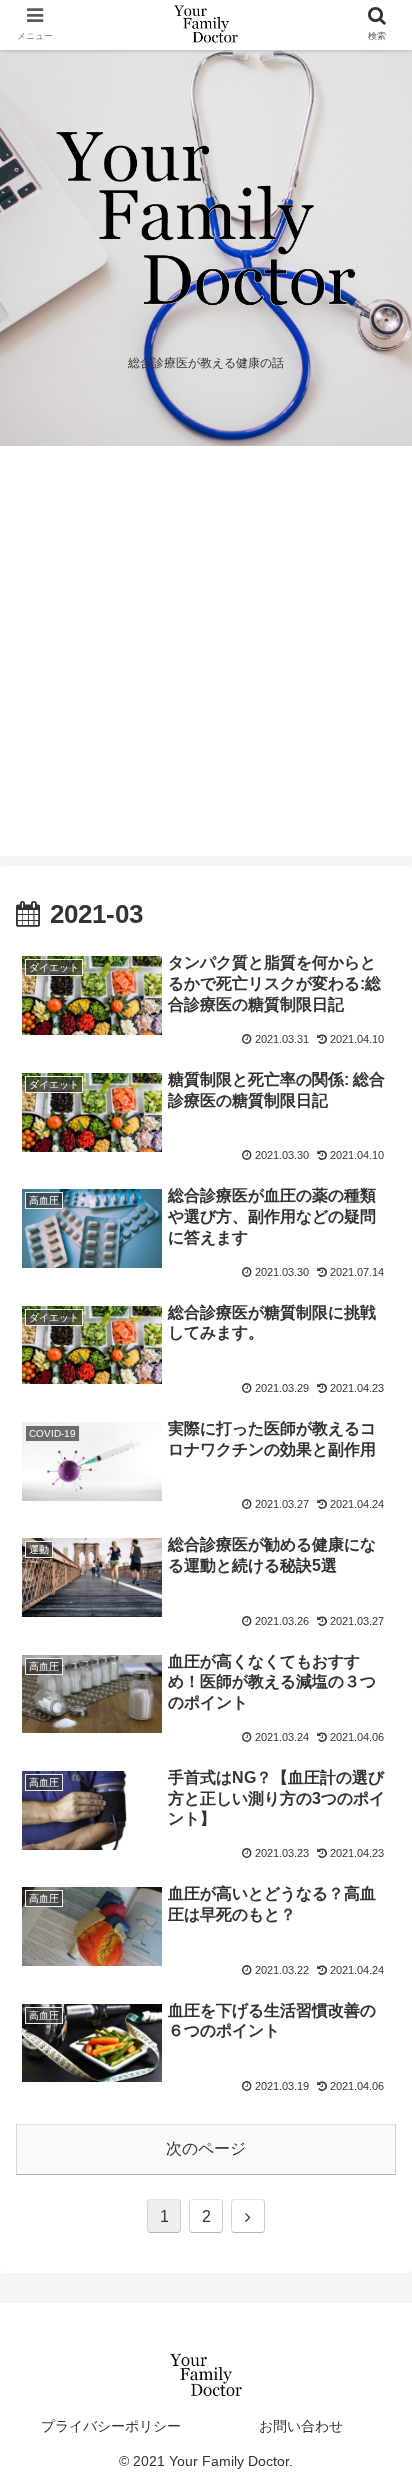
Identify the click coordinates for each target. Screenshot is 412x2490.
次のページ (206, 2148)
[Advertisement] (206, 656)
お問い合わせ (301, 2426)
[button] (370, 1926)
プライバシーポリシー (111, 2426)
